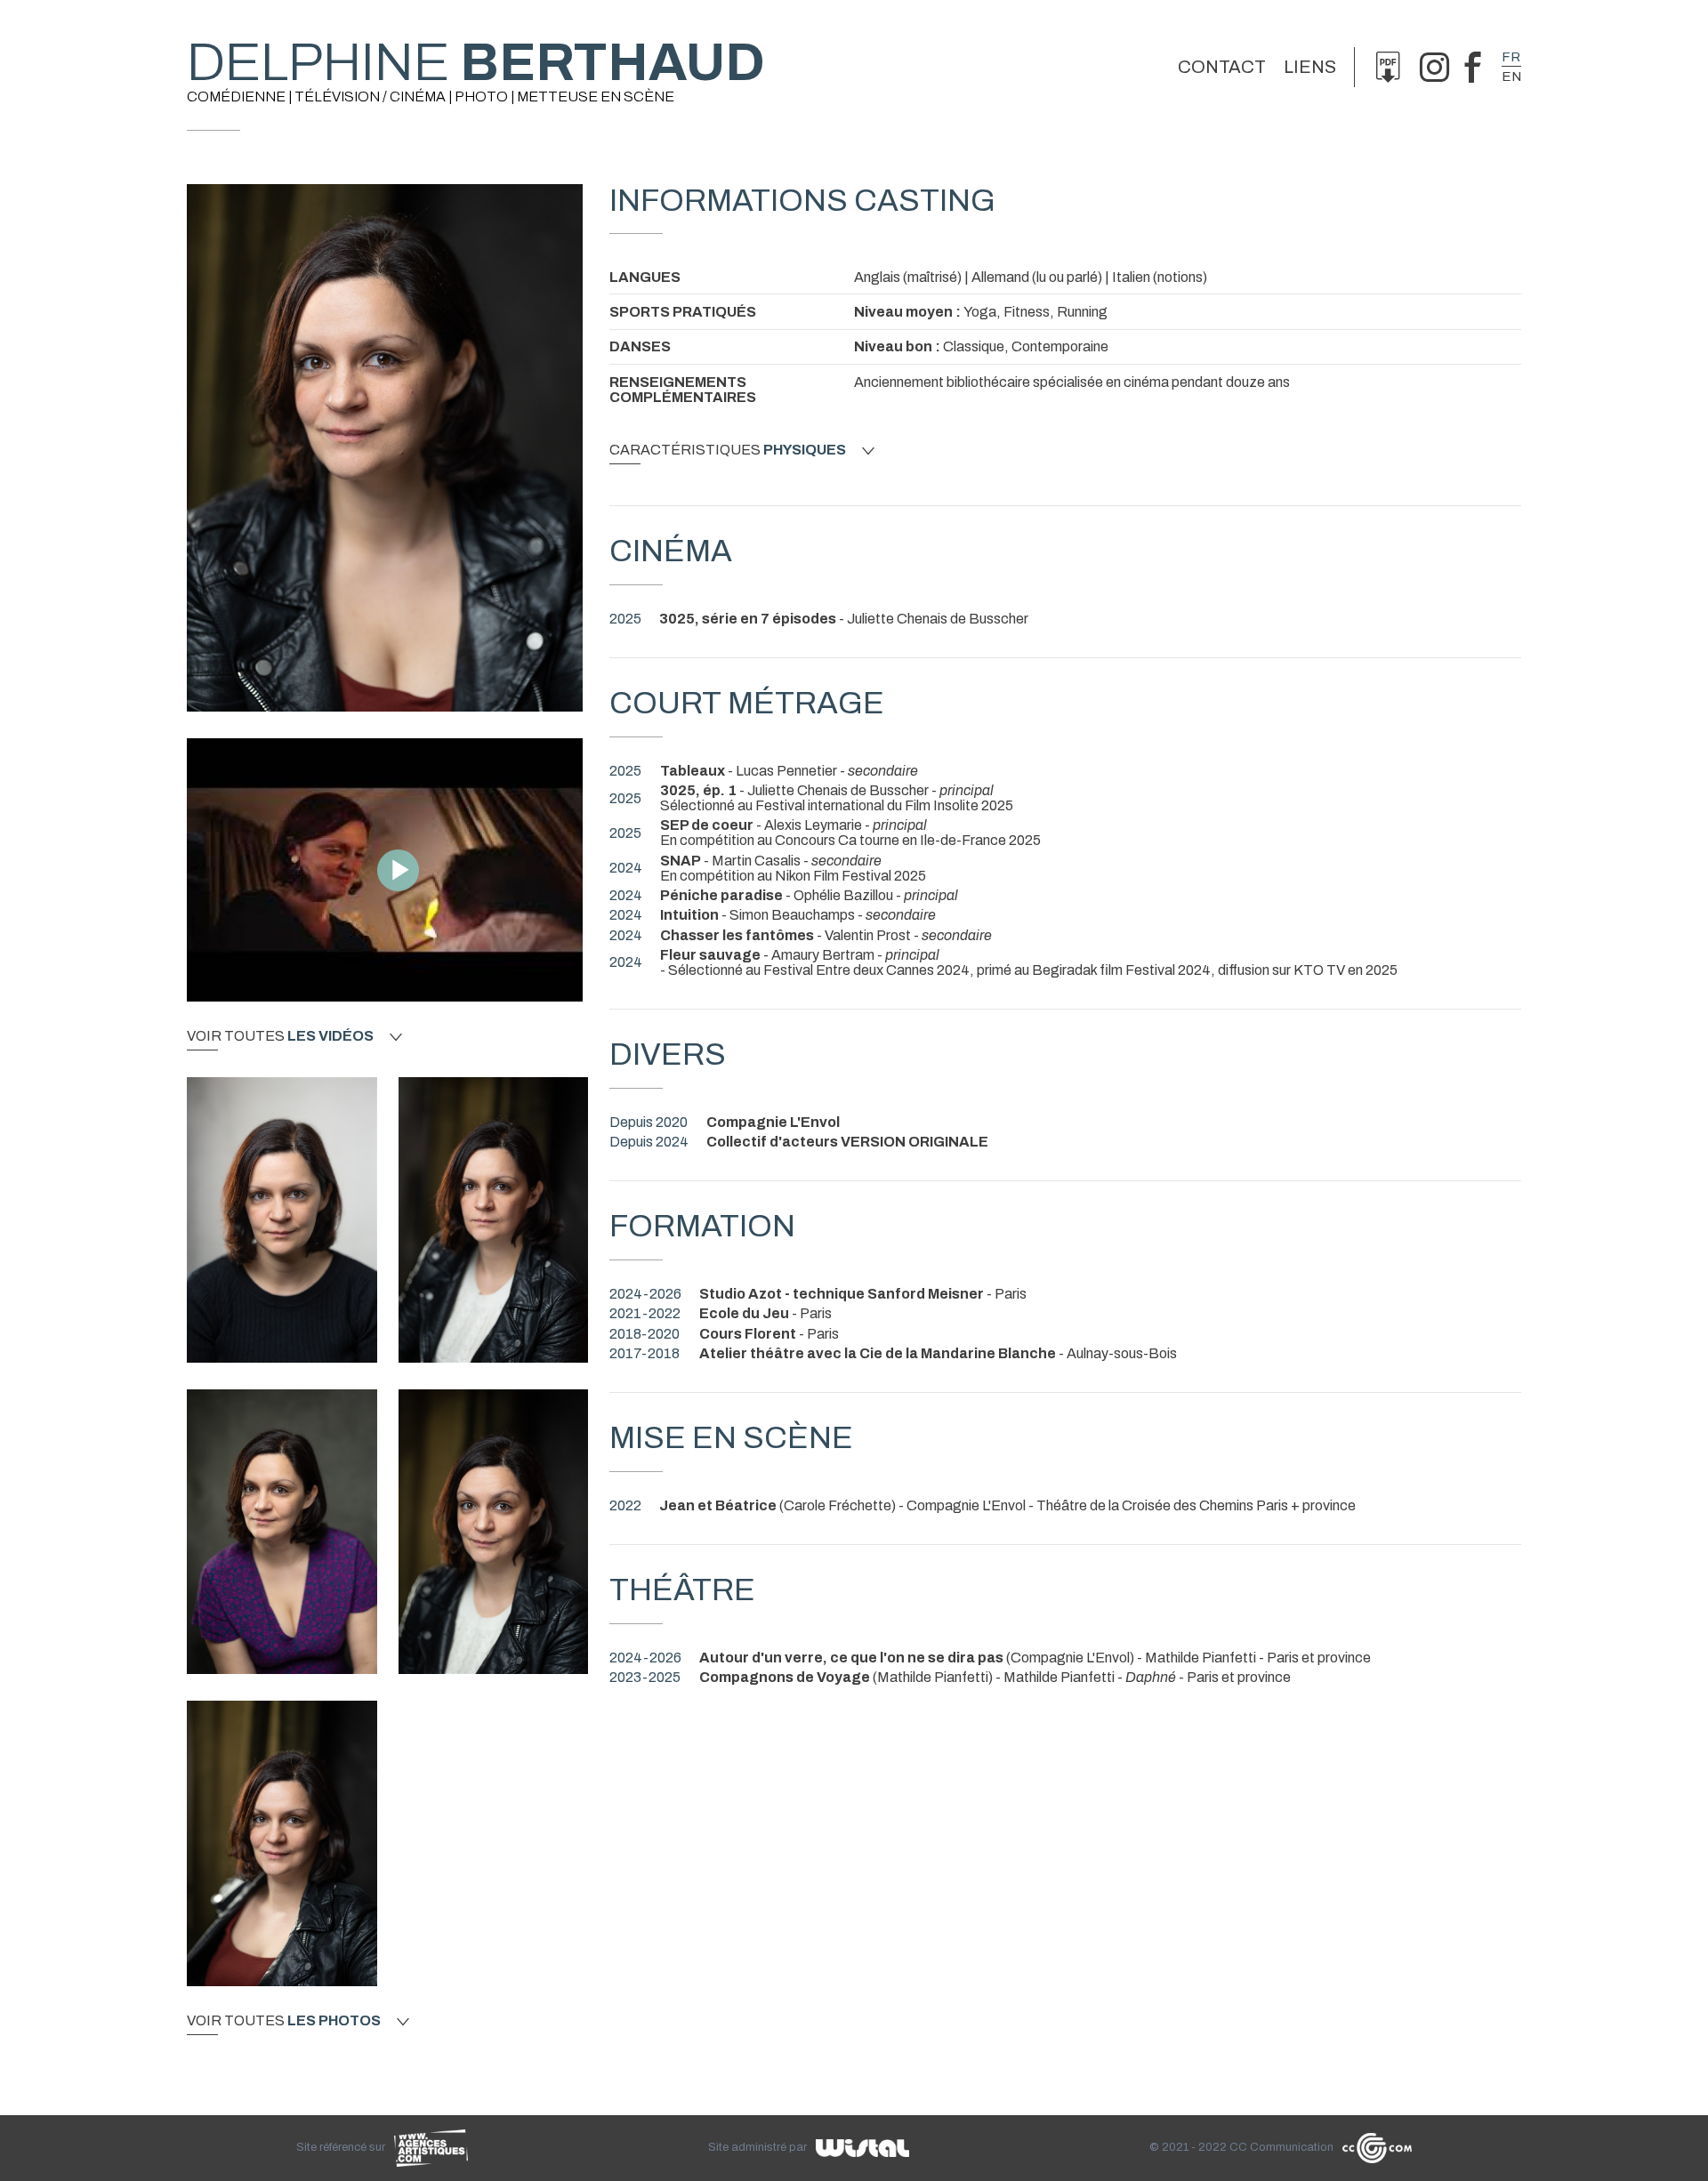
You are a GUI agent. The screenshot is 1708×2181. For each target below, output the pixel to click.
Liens (1310, 67)
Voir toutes (280, 1036)
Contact (1222, 67)
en (1511, 76)
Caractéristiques (728, 450)
